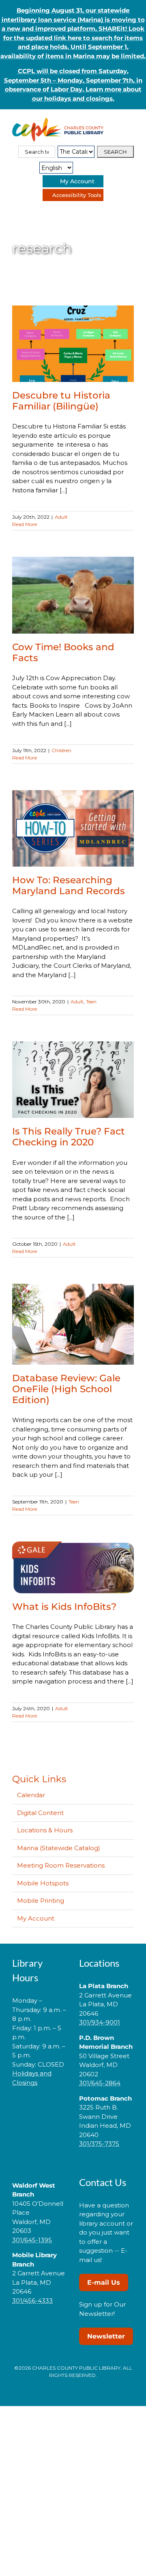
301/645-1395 (32, 2240)
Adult (61, 517)
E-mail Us (104, 2282)
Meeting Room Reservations (61, 1865)
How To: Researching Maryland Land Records (69, 885)
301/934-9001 (100, 2022)
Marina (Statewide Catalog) (59, 1848)
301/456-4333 (32, 2301)
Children (61, 750)
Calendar (31, 1795)
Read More (25, 524)
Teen (91, 1002)
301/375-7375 (99, 2144)
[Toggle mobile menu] (131, 122)
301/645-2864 (100, 2083)
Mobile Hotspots (43, 1883)
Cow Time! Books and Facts (63, 652)
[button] (40, 2108)
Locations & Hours (45, 1830)
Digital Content (40, 1813)
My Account (36, 1918)
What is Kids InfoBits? (64, 1607)
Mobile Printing (41, 1901)
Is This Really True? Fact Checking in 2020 (69, 1137)
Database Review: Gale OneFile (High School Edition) (66, 1389)
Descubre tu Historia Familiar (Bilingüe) (61, 401)
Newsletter (106, 2336)
